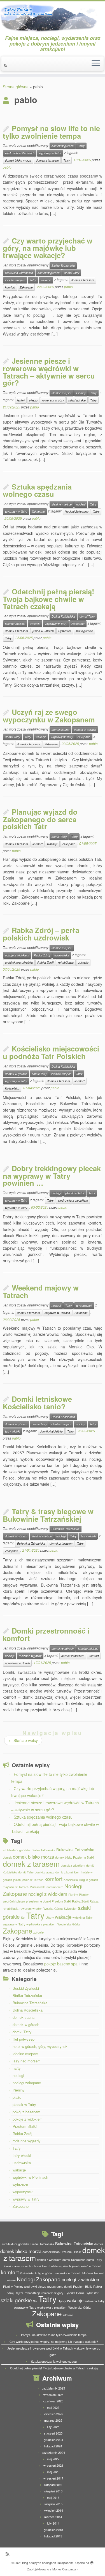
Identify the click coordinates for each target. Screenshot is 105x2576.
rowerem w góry (53, 400)
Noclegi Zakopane (77, 511)
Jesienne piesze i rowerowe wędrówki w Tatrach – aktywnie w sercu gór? (49, 372)
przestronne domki (17, 1663)
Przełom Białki (61, 1901)
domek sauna (60, 730)
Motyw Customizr (64, 2569)
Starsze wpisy (23, 1740)
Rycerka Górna (53, 1909)
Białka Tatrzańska (63, 265)
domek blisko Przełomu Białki (74, 1857)
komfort (10, 287)
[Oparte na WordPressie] (92, 2561)
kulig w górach (88, 1880)
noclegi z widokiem (48, 1894)
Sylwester (65, 631)
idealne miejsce (15, 280)
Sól (23, 1917)
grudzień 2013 (53, 2530)
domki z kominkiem (68, 1872)
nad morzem (55, 1887)
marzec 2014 (53, 2517)
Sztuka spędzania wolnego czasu (37, 490)
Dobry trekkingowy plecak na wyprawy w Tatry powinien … (52, 1175)
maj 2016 (53, 2497)
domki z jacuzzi (45, 1872)
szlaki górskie (77, 400)
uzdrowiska (62, 955)
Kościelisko (12, 1088)
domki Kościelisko (51, 1431)
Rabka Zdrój (42, 955)
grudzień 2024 (53, 2440)
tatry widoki (12, 1431)
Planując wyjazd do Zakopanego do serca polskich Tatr (40, 819)
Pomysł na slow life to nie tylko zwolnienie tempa (51, 132)
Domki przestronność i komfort (46, 1634)
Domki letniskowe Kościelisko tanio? (37, 1403)
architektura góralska (19, 962)
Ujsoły (50, 1917)
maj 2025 (53, 2407)
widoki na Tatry (82, 1917)
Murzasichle (38, 1887)
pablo (7, 167)
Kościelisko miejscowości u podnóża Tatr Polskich (51, 1052)
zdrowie (83, 962)
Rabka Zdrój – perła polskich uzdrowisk (41, 934)
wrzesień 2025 (53, 2395)
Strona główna (16, 87)
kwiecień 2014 (53, 2510)
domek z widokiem (73, 1865)
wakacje (46, 280)
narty (17, 2068)
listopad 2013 (53, 2536)
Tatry (81, 146)
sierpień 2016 (53, 2491)
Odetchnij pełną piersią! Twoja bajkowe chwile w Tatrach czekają (49, 599)
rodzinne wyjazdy (30, 1656)
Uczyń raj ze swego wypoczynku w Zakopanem (49, 716)
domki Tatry (72, 273)
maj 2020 (53, 2472)
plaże (17, 2097)
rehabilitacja (66, 962)
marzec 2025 (53, 2420)
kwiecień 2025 (53, 2414)
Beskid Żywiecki (26, 1988)
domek (7, 1857)
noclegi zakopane (27, 2083)
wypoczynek (84, 1305)
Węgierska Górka (69, 1924)
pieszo (33, 400)
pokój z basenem (26, 2112)
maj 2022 (53, 2459)
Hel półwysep (24, 2039)
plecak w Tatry (75, 1193)
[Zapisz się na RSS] (6, 65)
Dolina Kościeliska (63, 616)
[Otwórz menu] (96, 64)
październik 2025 (53, 2388)
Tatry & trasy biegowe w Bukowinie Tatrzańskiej (48, 1515)
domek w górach (63, 146)
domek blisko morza (18, 160)
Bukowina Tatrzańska (19, 273)
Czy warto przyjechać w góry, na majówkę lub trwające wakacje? (48, 248)
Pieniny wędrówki (25, 2287)
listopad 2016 (53, 2485)
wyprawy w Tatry (50, 153)
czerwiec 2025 (53, 2401)
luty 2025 (53, 2427)
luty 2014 (53, 2523)
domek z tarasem (47, 160)
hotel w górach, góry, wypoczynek (40, 2046)
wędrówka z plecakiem (73, 1200)
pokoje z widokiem (17, 955)
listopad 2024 (53, 2446)
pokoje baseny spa (61, 1964)
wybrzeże (20, 2184)
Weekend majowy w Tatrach (41, 1291)
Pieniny (81, 393)
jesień (21, 400)
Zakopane (26, 287)
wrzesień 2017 (53, 2478)
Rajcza (94, 1901)
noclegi (81, 504)
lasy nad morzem (27, 2061)
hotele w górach (60, 2266)
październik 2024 (53, 2452)
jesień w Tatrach (43, 631)
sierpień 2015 (53, 2504)
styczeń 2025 (53, 2433)
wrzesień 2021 (53, 2465)
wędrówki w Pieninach (20, 153)
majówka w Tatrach (57, 1313)
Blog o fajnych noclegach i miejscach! (47, 2563)
